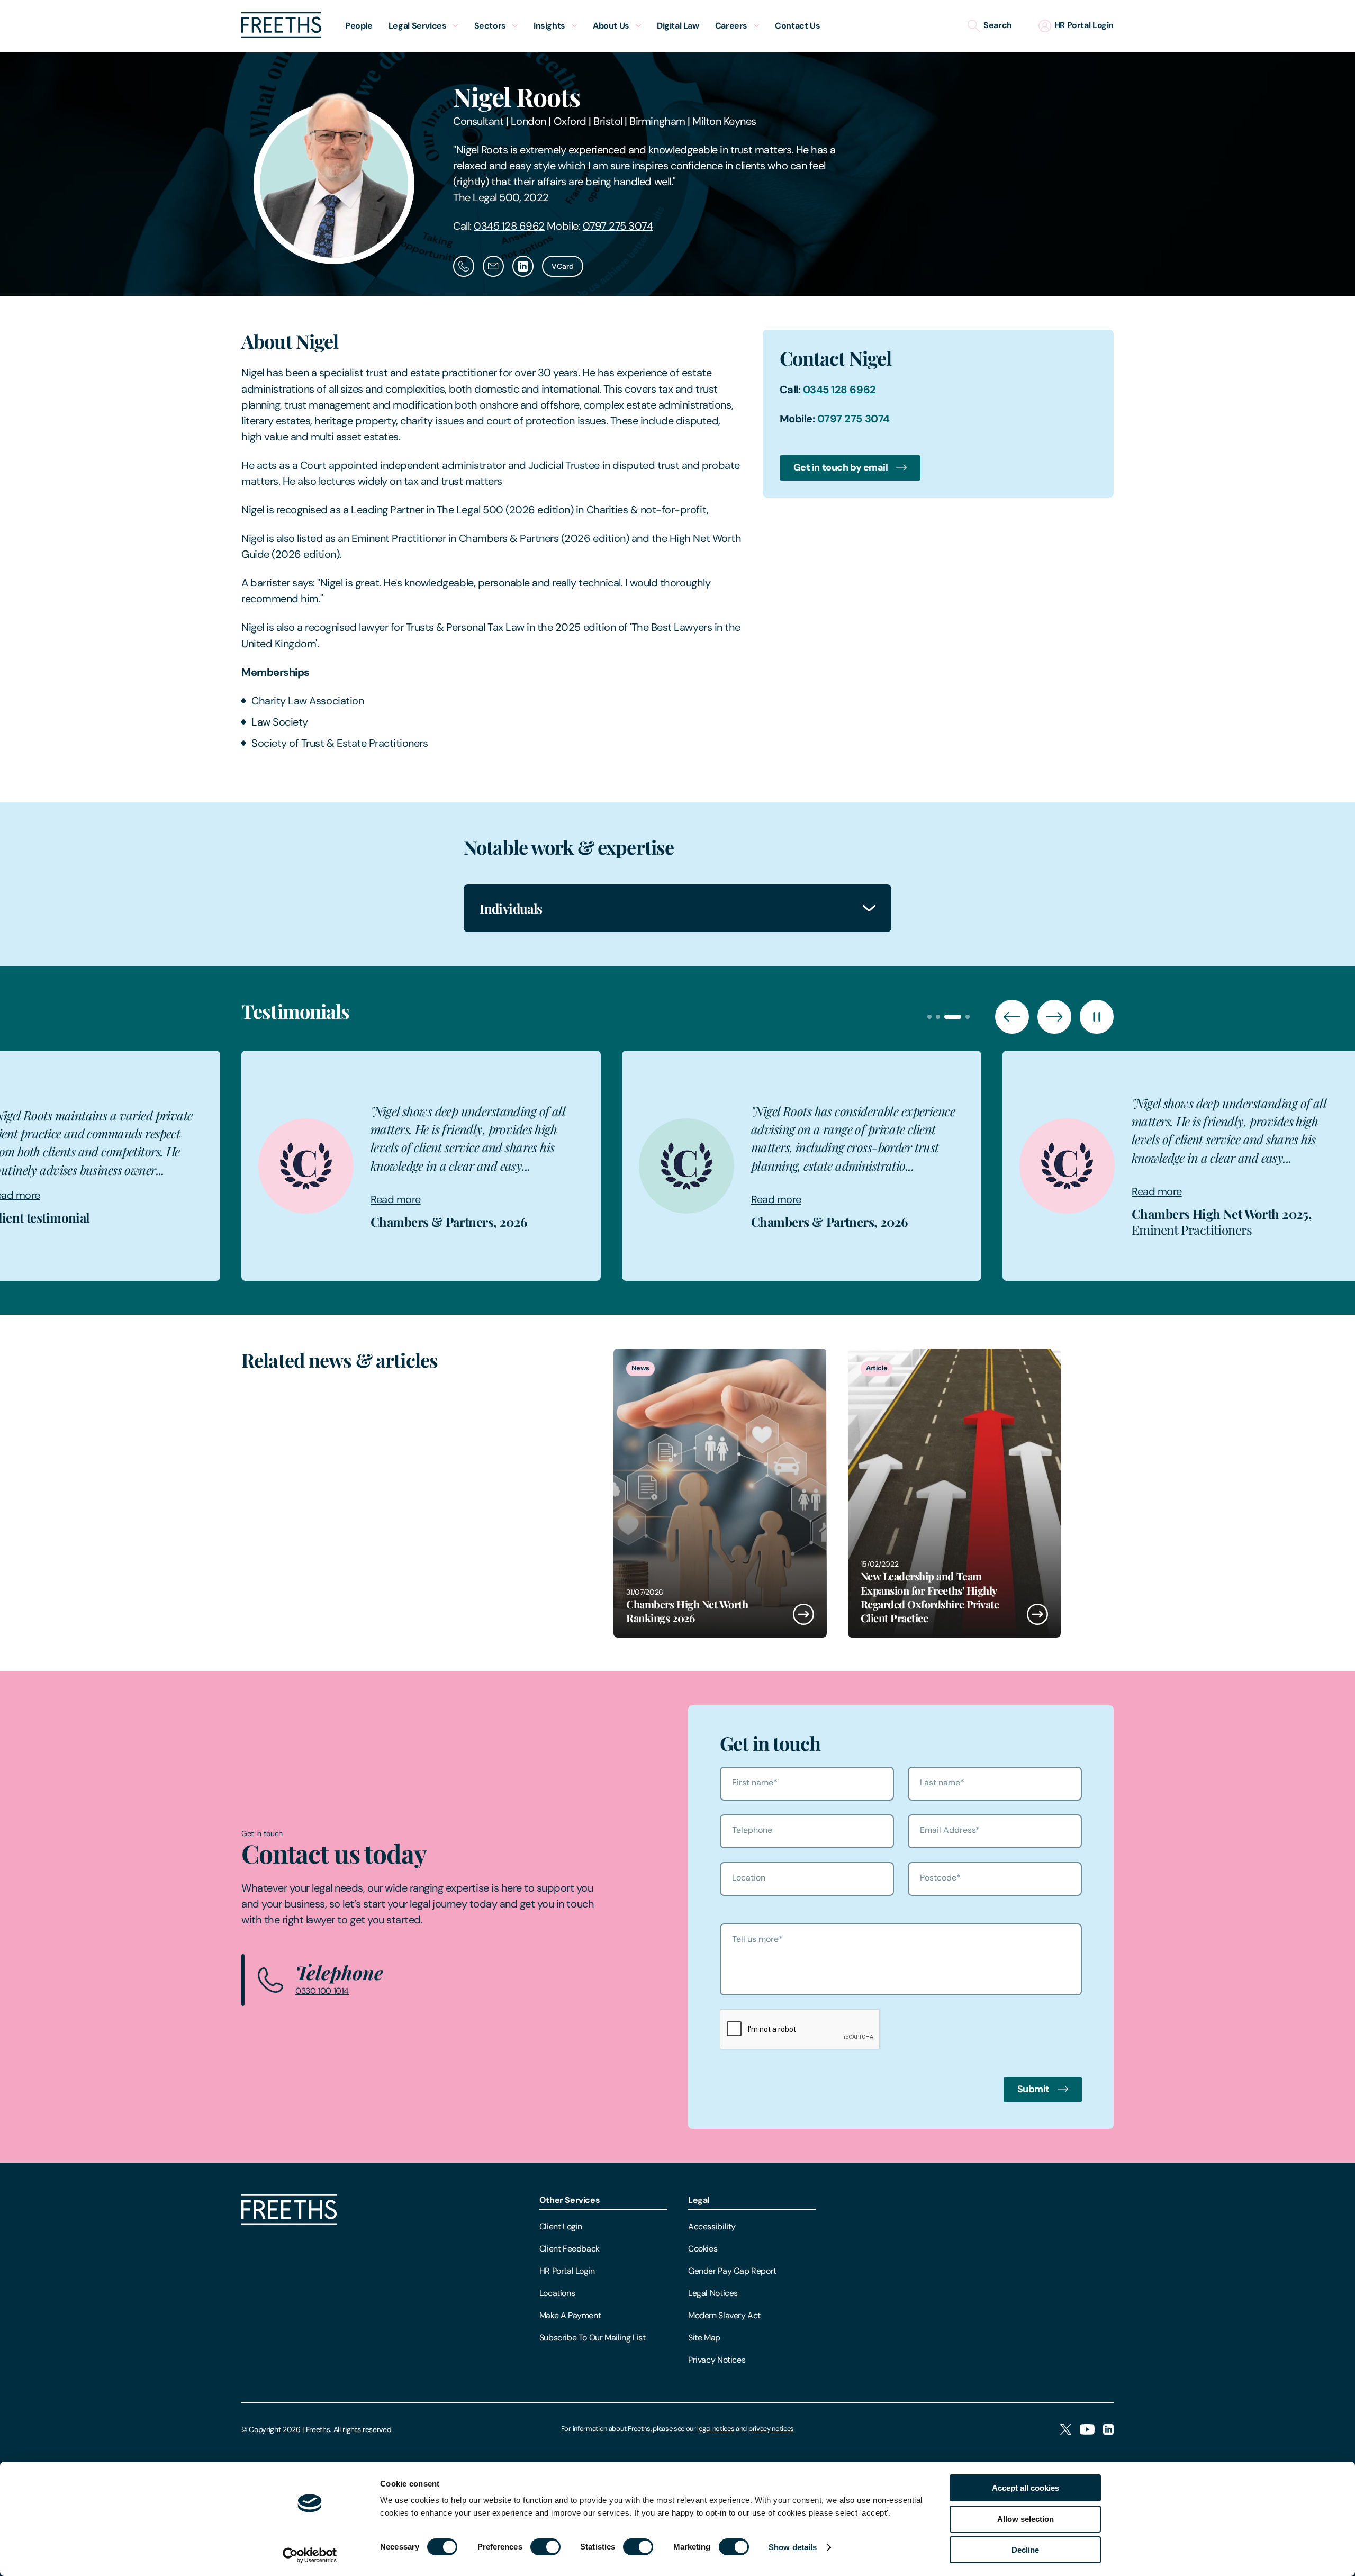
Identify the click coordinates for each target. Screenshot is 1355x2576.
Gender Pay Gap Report (732, 2271)
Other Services (570, 2200)
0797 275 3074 (618, 226)
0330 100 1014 (322, 1991)
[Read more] (720, 1493)
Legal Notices (713, 2293)
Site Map (704, 2338)
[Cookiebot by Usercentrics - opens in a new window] (310, 2555)
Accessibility (712, 2226)
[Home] (289, 2222)
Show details (793, 2547)
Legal (699, 2200)
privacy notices (771, 2429)
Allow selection (1026, 2519)
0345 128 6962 (509, 226)
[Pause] (1097, 1017)
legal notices (716, 2429)
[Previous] (1012, 1017)
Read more (147, 1199)
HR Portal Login (567, 2271)
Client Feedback (570, 2249)
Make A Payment (570, 2315)
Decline (1025, 2550)
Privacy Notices (717, 2360)
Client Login (561, 2226)
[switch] (545, 2547)
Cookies (703, 2249)
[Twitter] (1066, 2430)
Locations (557, 2293)
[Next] (1054, 1017)
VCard (563, 266)
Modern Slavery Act (724, 2315)
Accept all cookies (1026, 2488)
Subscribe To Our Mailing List (593, 2338)
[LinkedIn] (1108, 2430)
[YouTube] (1087, 2430)
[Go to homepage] (281, 35)
